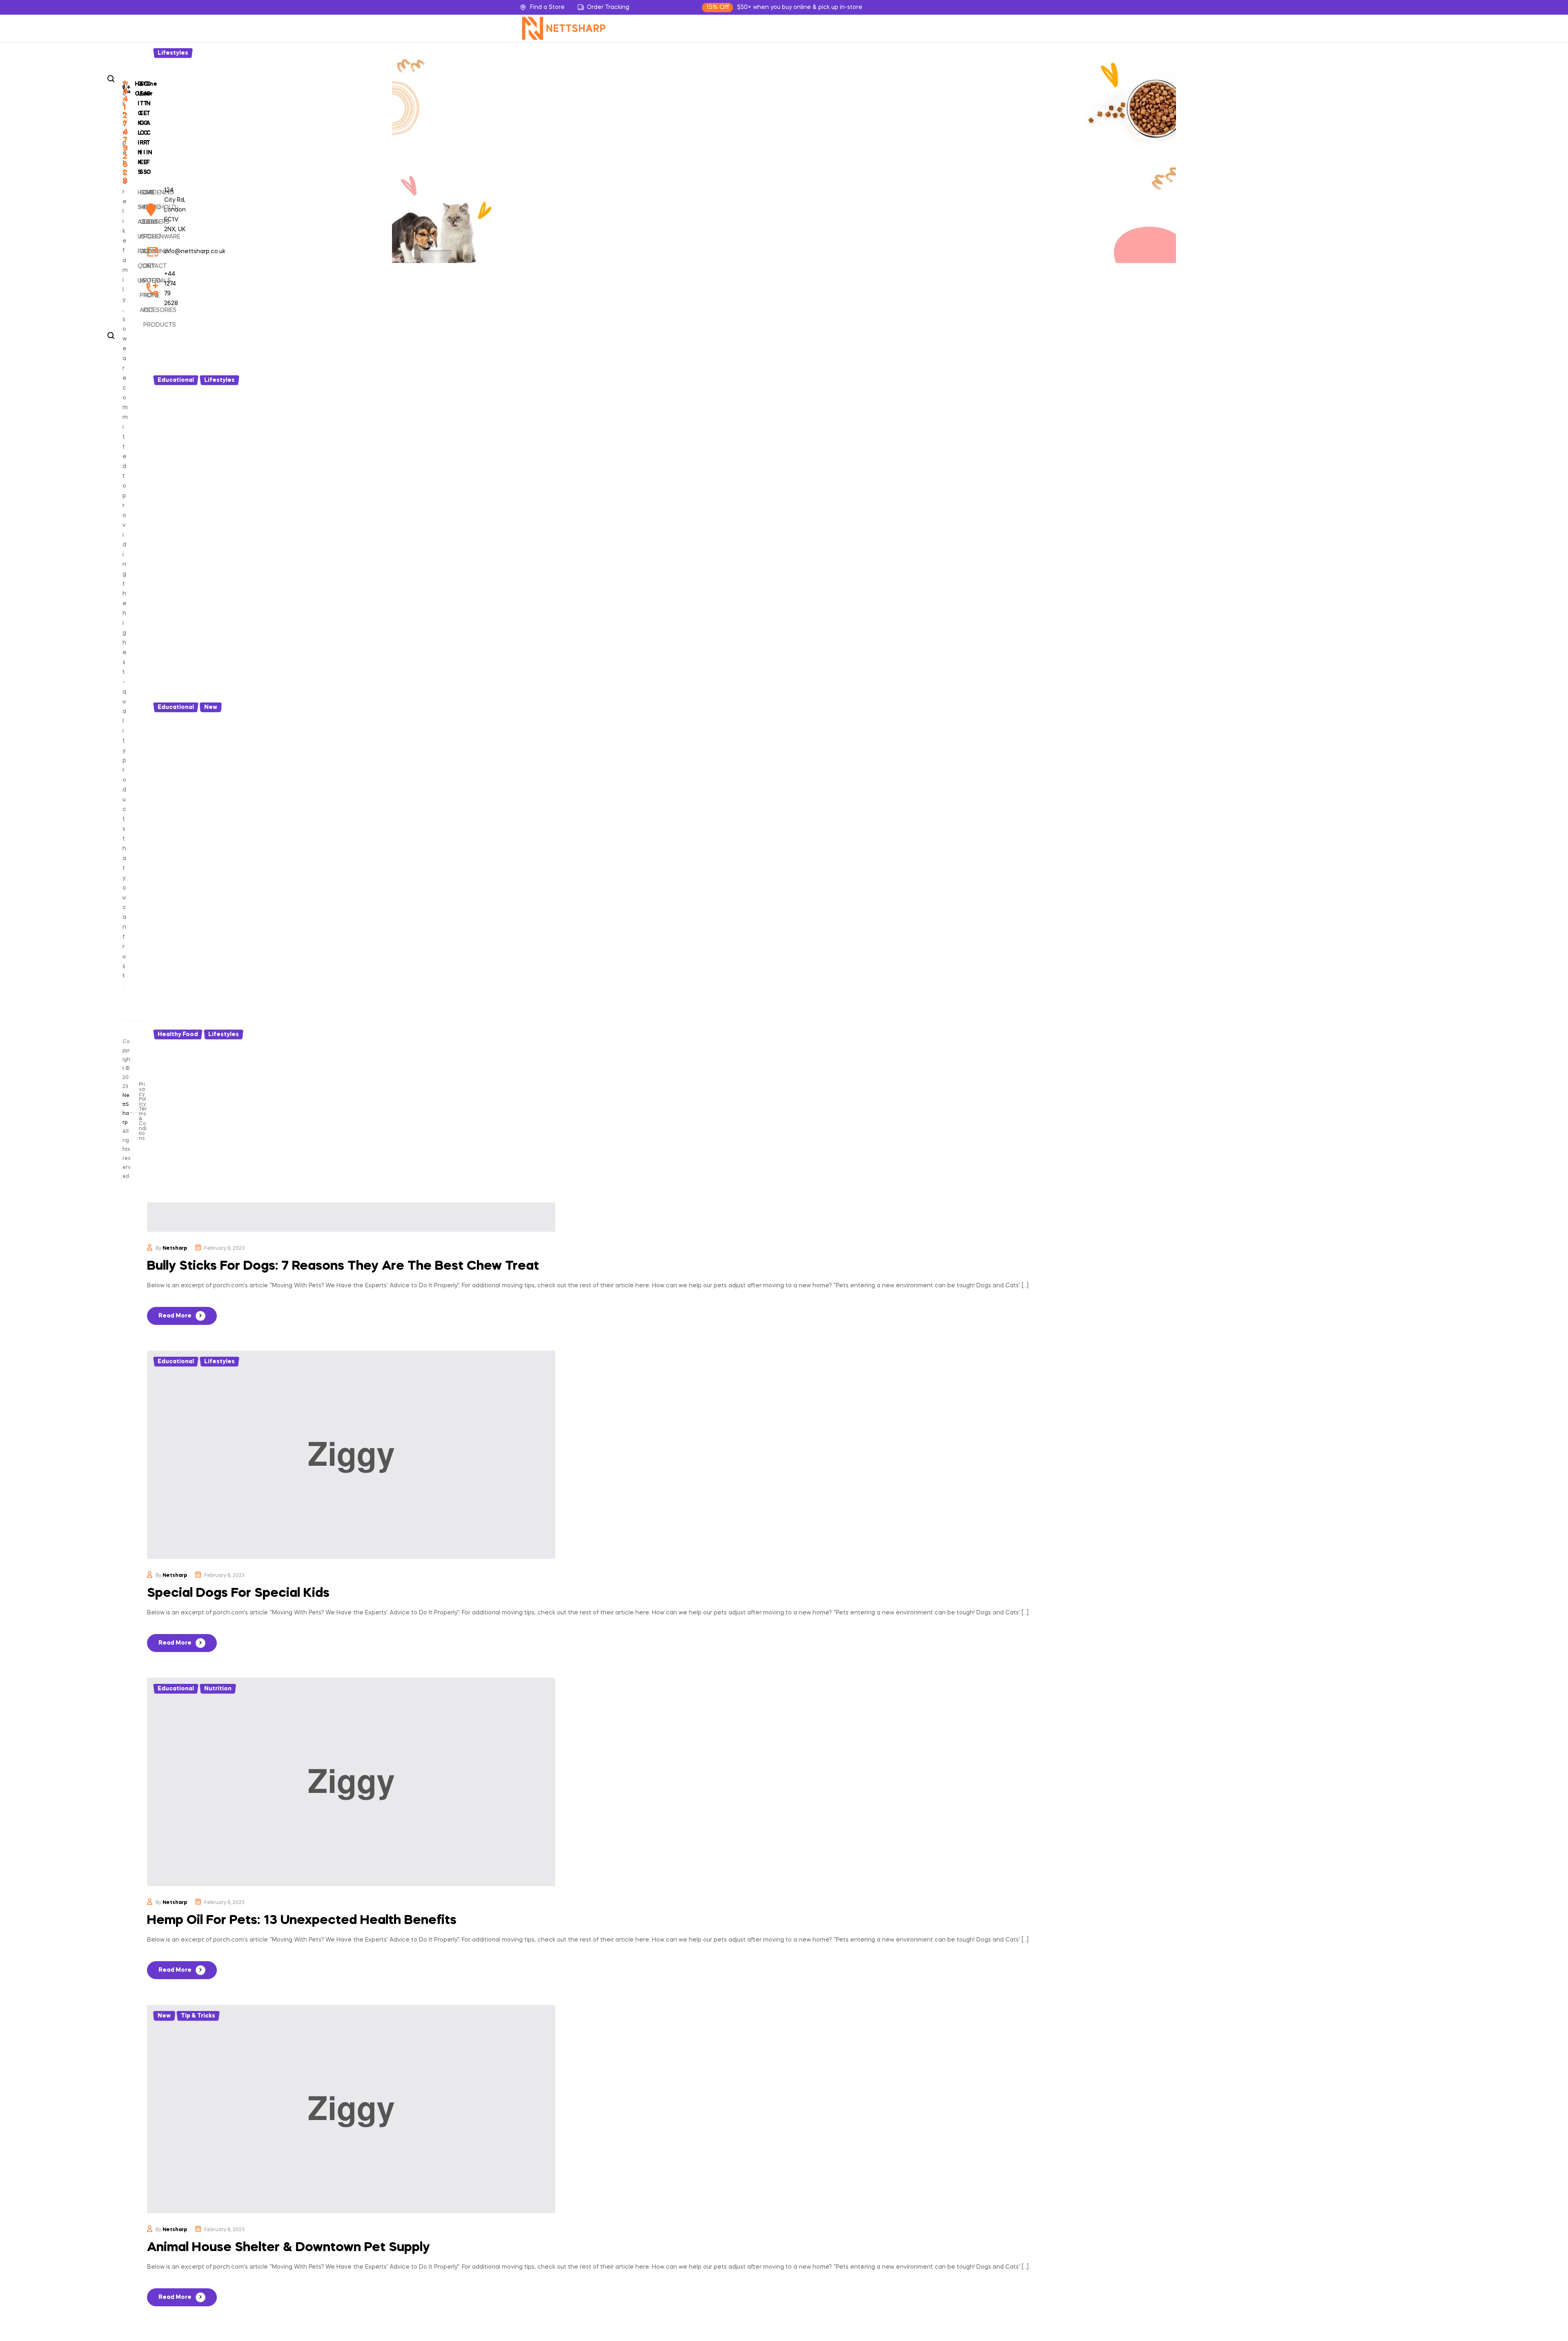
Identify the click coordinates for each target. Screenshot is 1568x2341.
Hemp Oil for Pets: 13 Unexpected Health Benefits (302, 1921)
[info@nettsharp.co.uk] (149, 252)
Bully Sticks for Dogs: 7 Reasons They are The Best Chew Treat (343, 1266)
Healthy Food (178, 1034)
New (211, 707)
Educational (176, 380)
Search (111, 79)
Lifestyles (173, 53)
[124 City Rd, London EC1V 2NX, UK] (149, 210)
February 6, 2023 (224, 1249)
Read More (175, 1316)
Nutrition (218, 1689)
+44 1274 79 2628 (125, 132)
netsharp (175, 1249)
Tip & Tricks (198, 2016)
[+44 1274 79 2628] (149, 289)
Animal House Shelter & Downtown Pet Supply (288, 2248)
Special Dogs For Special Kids (238, 1593)
